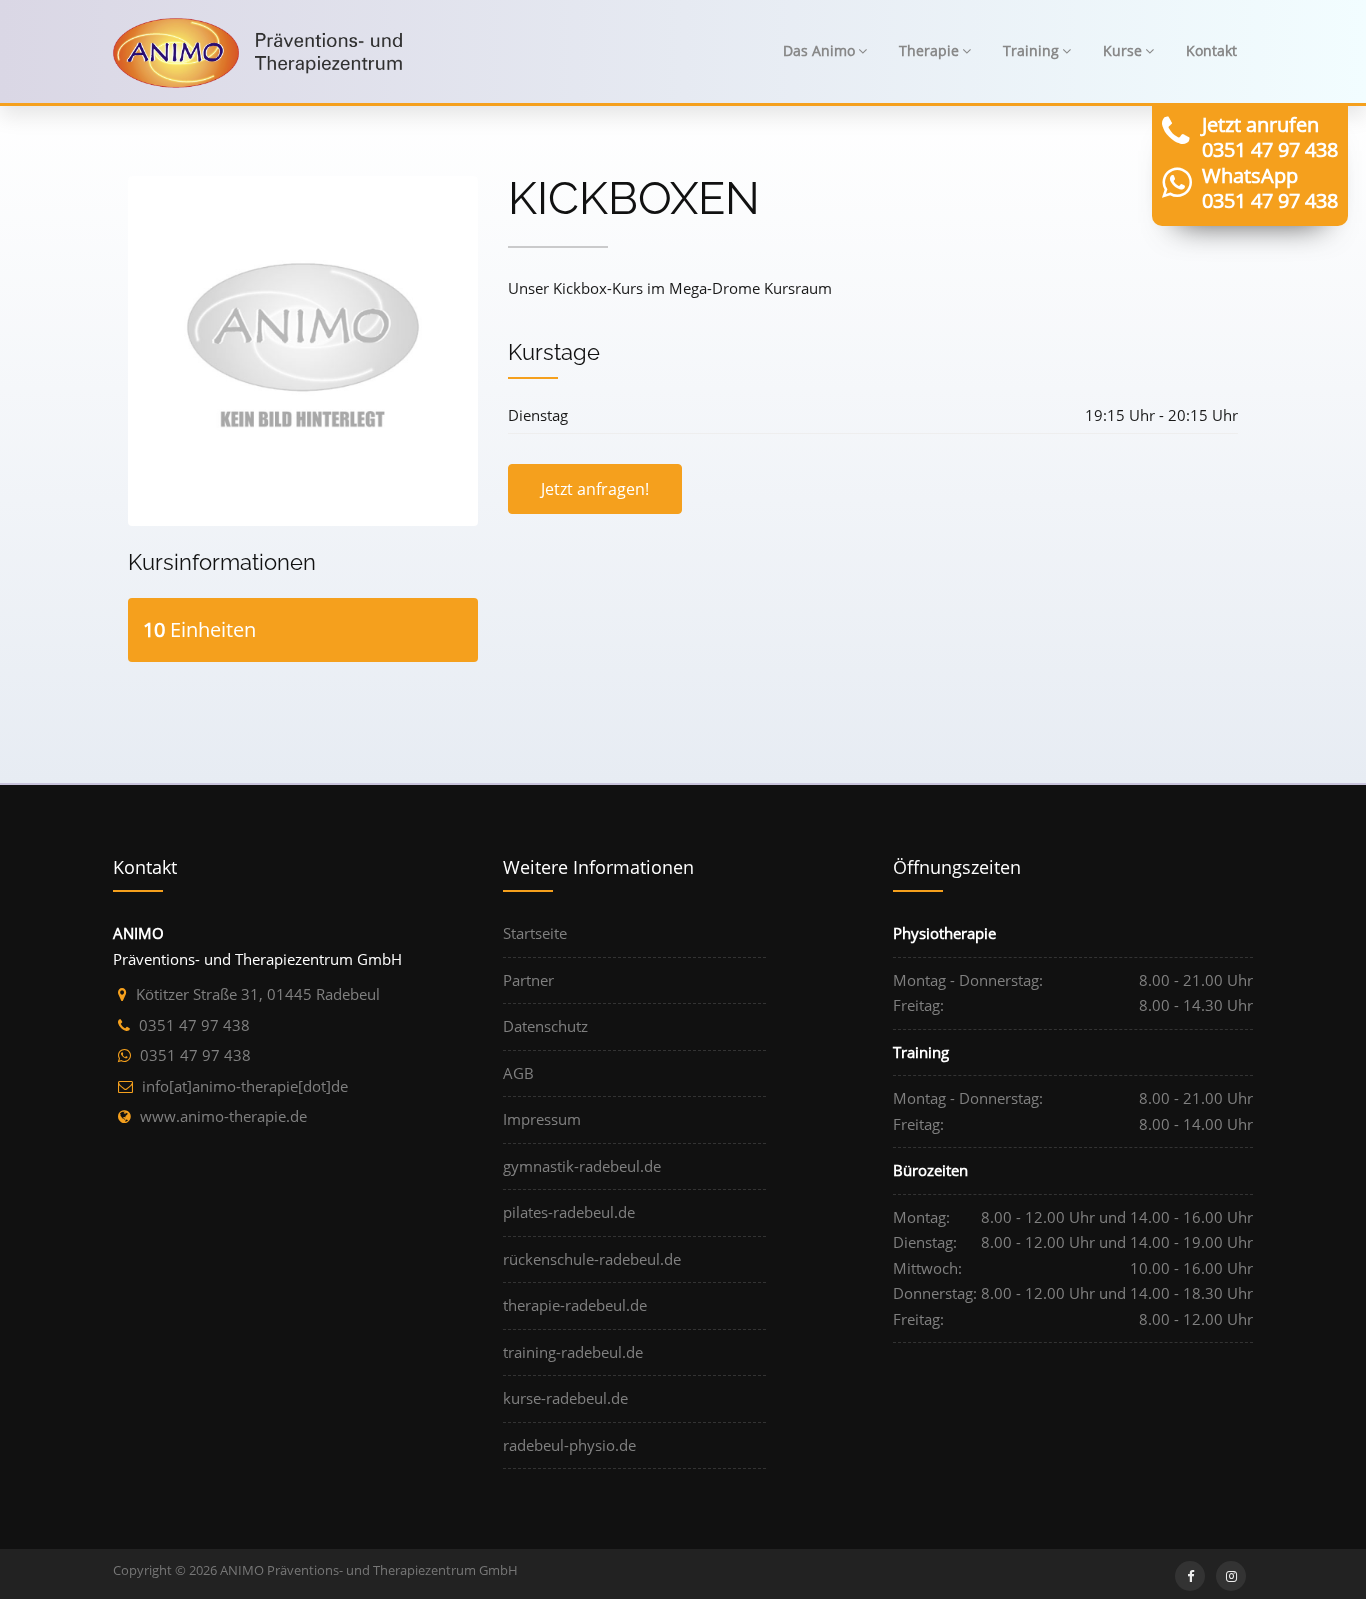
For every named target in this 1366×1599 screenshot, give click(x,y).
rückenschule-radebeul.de (592, 1259)
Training (1031, 50)
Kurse (1122, 50)
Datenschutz (545, 1026)
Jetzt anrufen (1260, 124)
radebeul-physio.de (569, 1445)
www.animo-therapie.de (223, 1116)
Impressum (542, 1119)
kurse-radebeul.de (565, 1398)
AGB (518, 1073)
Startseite (535, 933)
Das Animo (819, 50)
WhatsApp (1250, 175)
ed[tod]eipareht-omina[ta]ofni (245, 1086)
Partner (528, 980)
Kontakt (1211, 50)
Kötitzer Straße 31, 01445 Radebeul (258, 994)
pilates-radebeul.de (569, 1212)
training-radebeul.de (573, 1352)
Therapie (929, 50)
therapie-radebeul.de (575, 1305)
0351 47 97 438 (1270, 149)
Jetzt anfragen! (595, 489)
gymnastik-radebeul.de (582, 1166)
